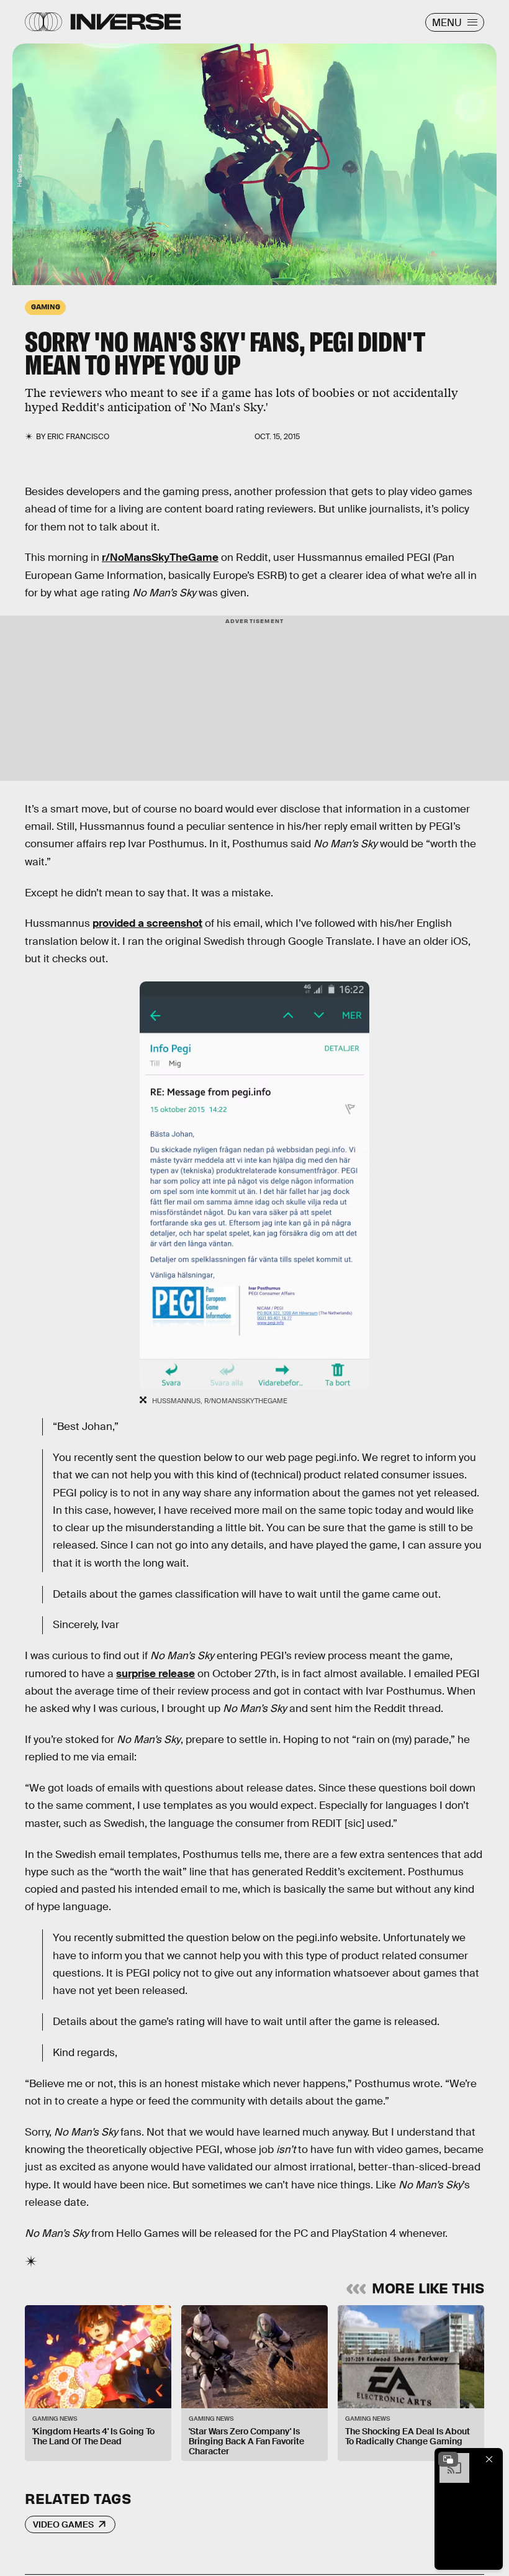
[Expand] (448, 2459)
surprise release (155, 1674)
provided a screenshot (147, 923)
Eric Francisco (78, 437)
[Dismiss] (489, 2459)
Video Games (63, 2524)
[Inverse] (126, 22)
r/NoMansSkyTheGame (160, 558)
